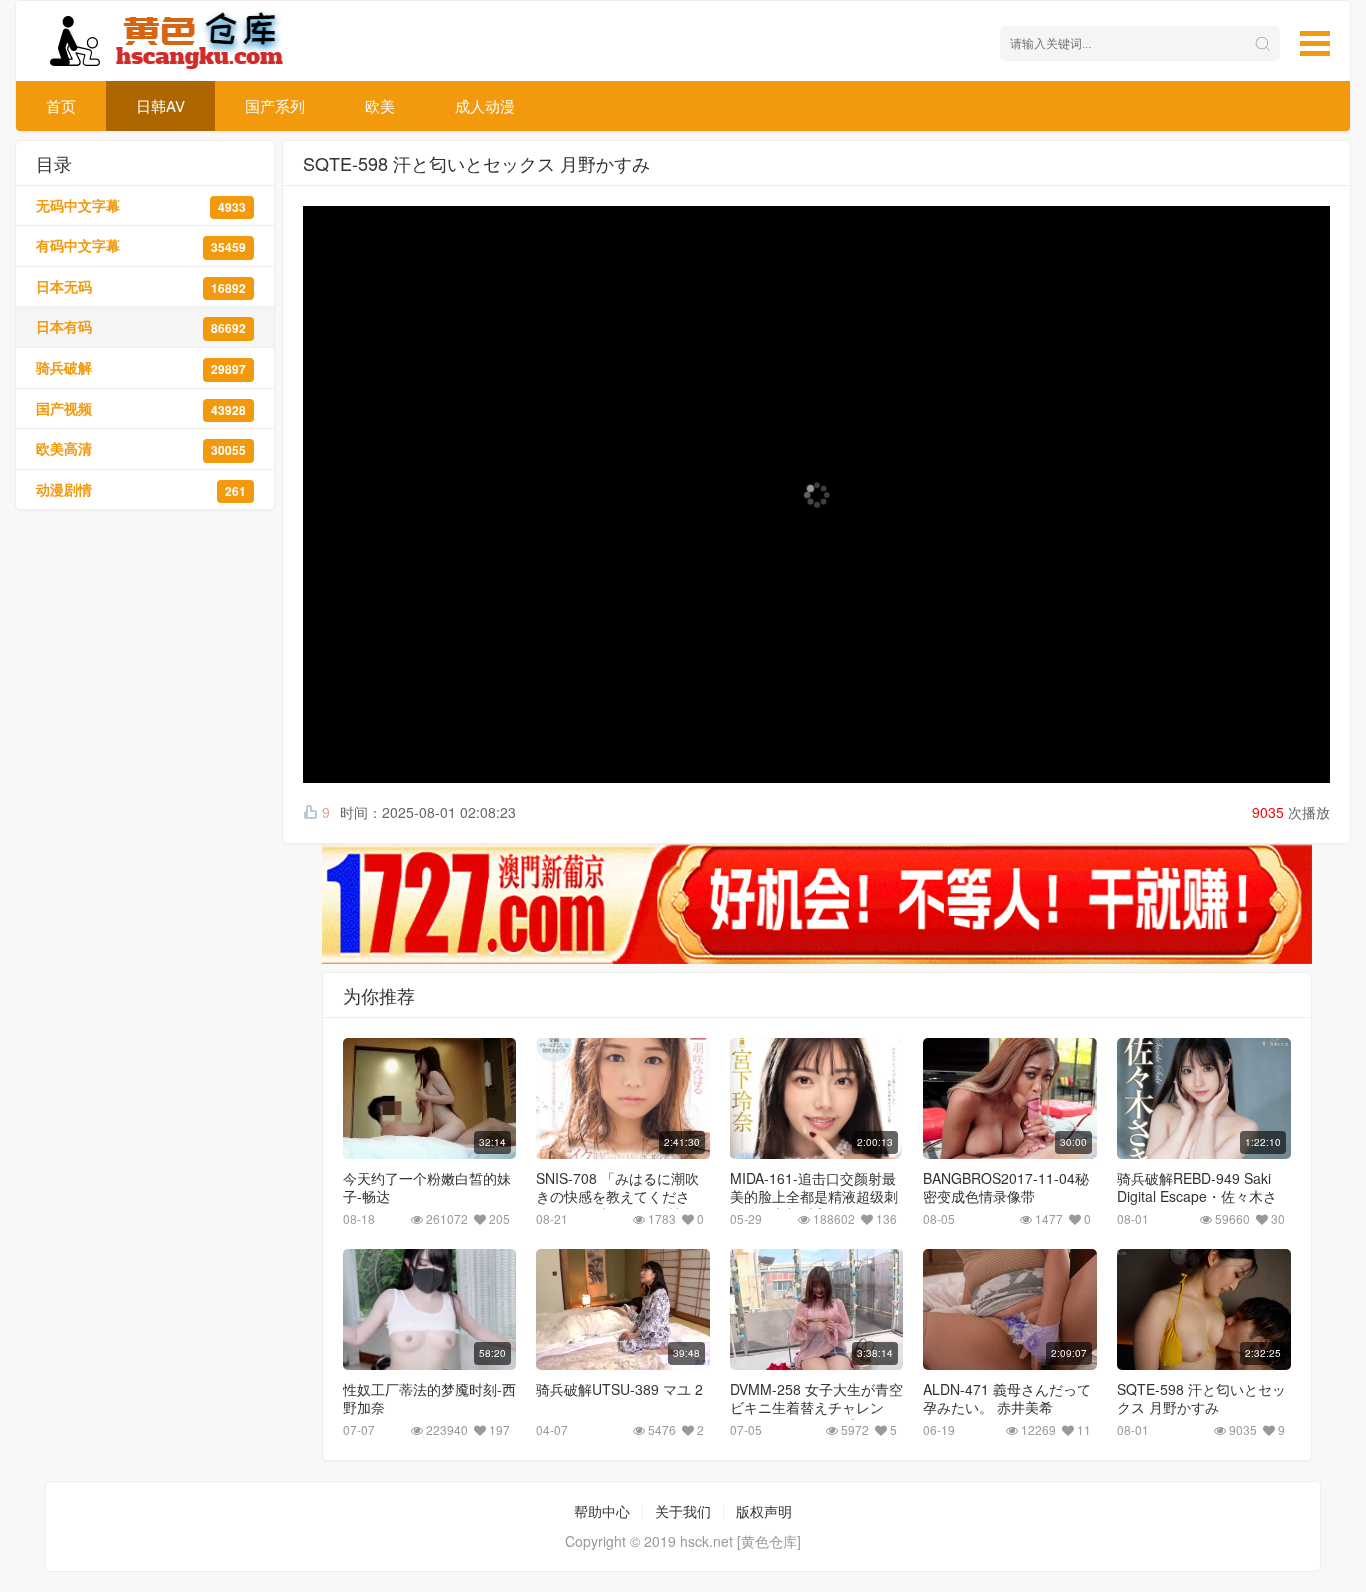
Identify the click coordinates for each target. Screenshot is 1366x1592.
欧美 (380, 105)
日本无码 (141, 286)
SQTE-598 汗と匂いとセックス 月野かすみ (1201, 1398)
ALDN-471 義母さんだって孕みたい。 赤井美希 (1007, 1398)
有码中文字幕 (141, 245)
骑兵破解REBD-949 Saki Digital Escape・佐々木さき (1197, 1196)
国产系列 (275, 105)
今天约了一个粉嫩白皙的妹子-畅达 (427, 1187)
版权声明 (764, 1511)
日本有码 (141, 326)
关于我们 (683, 1511)
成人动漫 (485, 105)
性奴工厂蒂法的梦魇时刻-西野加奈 (429, 1398)
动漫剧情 (141, 489)
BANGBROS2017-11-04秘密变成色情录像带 (1006, 1187)
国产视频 (141, 408)
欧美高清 (141, 448)
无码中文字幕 (141, 205)
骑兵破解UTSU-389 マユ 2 (619, 1389)
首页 (61, 105)
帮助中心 (602, 1511)
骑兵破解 (141, 367)
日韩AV (160, 105)
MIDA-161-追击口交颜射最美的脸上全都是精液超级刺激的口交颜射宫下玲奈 (814, 1196)
